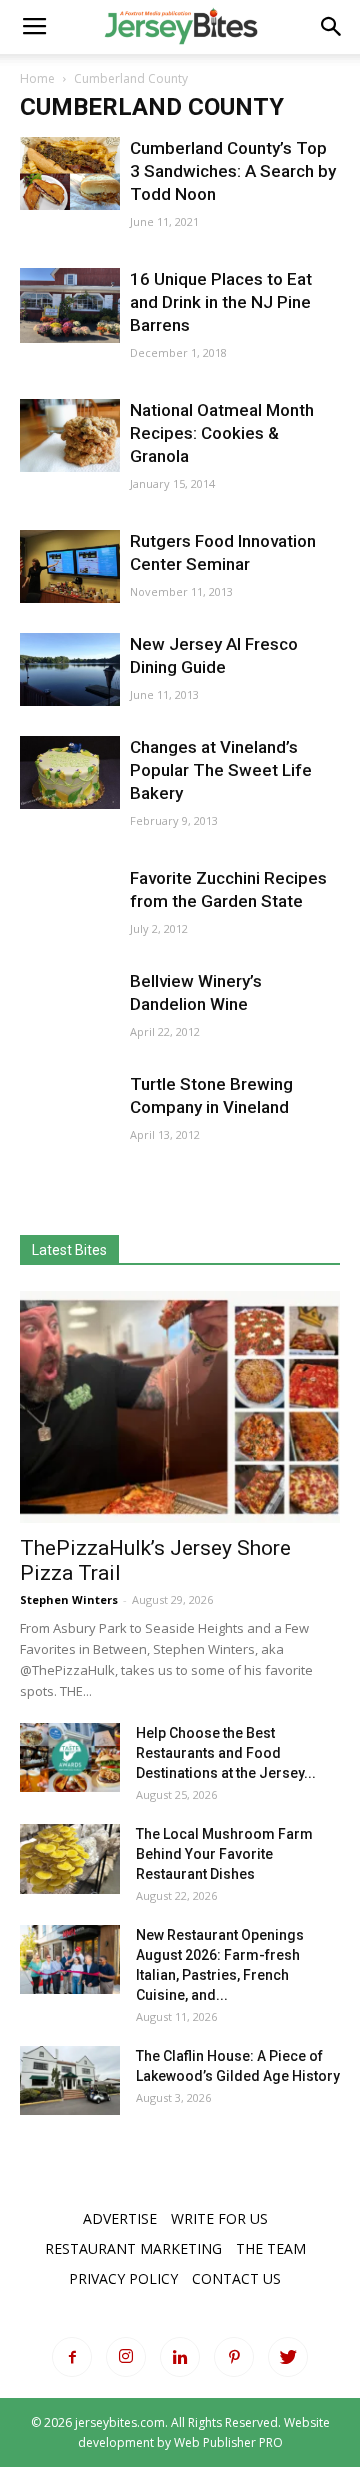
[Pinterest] (234, 2357)
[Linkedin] (180, 2357)
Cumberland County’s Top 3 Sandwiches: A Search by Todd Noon (233, 171)
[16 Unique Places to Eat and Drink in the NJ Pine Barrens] (70, 305)
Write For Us (219, 2218)
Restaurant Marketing (133, 2248)
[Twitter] (288, 2357)
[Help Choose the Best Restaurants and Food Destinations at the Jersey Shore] (70, 1757)
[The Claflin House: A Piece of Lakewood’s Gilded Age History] (70, 2080)
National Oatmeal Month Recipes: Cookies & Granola (222, 433)
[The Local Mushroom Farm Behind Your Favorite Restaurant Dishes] (70, 1859)
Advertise (120, 2218)
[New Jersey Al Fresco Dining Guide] (70, 669)
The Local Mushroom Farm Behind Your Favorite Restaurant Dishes (224, 1854)
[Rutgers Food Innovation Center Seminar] (70, 566)
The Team (271, 2248)
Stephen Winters (69, 1599)
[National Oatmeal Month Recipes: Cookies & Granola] (70, 435)
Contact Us (236, 2278)
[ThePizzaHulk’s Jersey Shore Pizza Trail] (180, 1407)
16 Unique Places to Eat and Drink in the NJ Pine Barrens (221, 302)
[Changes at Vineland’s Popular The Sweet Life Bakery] (70, 772)
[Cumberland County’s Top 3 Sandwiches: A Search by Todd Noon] (70, 173)
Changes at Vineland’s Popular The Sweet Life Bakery (221, 770)
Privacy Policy (123, 2278)
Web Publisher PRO (228, 2442)
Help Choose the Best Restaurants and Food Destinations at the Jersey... (226, 1753)
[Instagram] (126, 2357)
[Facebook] (72, 2357)
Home (37, 78)
